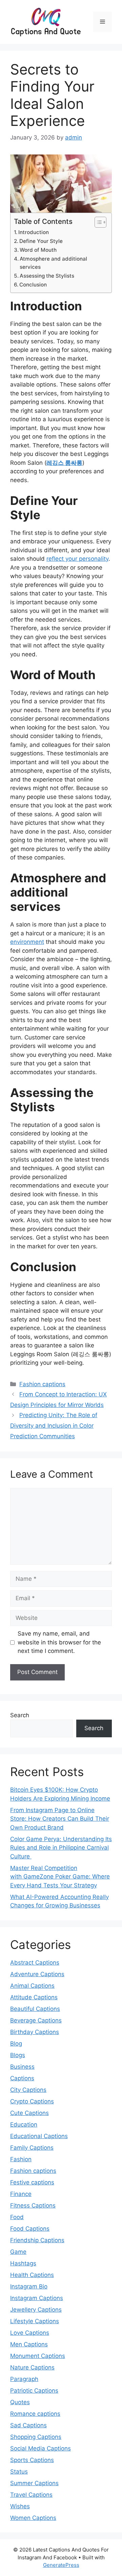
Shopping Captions (36, 2437)
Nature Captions (32, 2367)
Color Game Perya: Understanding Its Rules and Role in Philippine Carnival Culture (61, 1848)
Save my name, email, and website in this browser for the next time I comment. (59, 1642)
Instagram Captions (37, 2298)
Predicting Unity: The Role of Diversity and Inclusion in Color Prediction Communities (54, 1425)
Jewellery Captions (36, 2310)
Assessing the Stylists (48, 276)
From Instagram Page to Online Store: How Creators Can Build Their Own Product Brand (60, 1819)
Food (17, 2217)
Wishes (20, 2506)
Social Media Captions (40, 2448)
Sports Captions (32, 2460)
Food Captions (30, 2229)
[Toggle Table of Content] (97, 222)
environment (27, 942)
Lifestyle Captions (35, 2321)
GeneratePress (61, 2565)
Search (20, 1715)
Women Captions (33, 2518)
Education (24, 2124)
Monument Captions (38, 2356)
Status (19, 2472)
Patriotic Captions (34, 2391)
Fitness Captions (33, 2205)
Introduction (35, 232)
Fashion (21, 2159)
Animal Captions (32, 1986)
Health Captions (32, 2275)
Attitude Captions (34, 1997)
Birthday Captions (35, 2032)
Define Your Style (42, 241)
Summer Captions (34, 2483)
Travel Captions (31, 2495)
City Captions (28, 2090)
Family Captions (32, 2148)
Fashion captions (42, 1384)
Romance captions (35, 2414)
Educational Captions (39, 2136)
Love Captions (30, 2333)
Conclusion (34, 285)
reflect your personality (77, 559)
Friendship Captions (37, 2240)
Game (18, 2252)
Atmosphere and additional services (53, 263)
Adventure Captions (37, 1974)
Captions (22, 2078)
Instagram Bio (29, 2286)
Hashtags (23, 2263)
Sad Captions (28, 2425)
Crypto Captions (32, 2101)
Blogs (18, 2055)
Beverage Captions (36, 2020)
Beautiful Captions (35, 2009)
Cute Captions (29, 2113)
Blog (16, 2044)
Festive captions (32, 2182)
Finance (21, 2194)
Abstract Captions (35, 1963)
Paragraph (24, 2379)
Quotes (20, 2402)
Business (22, 2067)
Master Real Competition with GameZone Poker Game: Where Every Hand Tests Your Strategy (60, 1877)
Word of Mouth (39, 250)
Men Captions (29, 2344)
